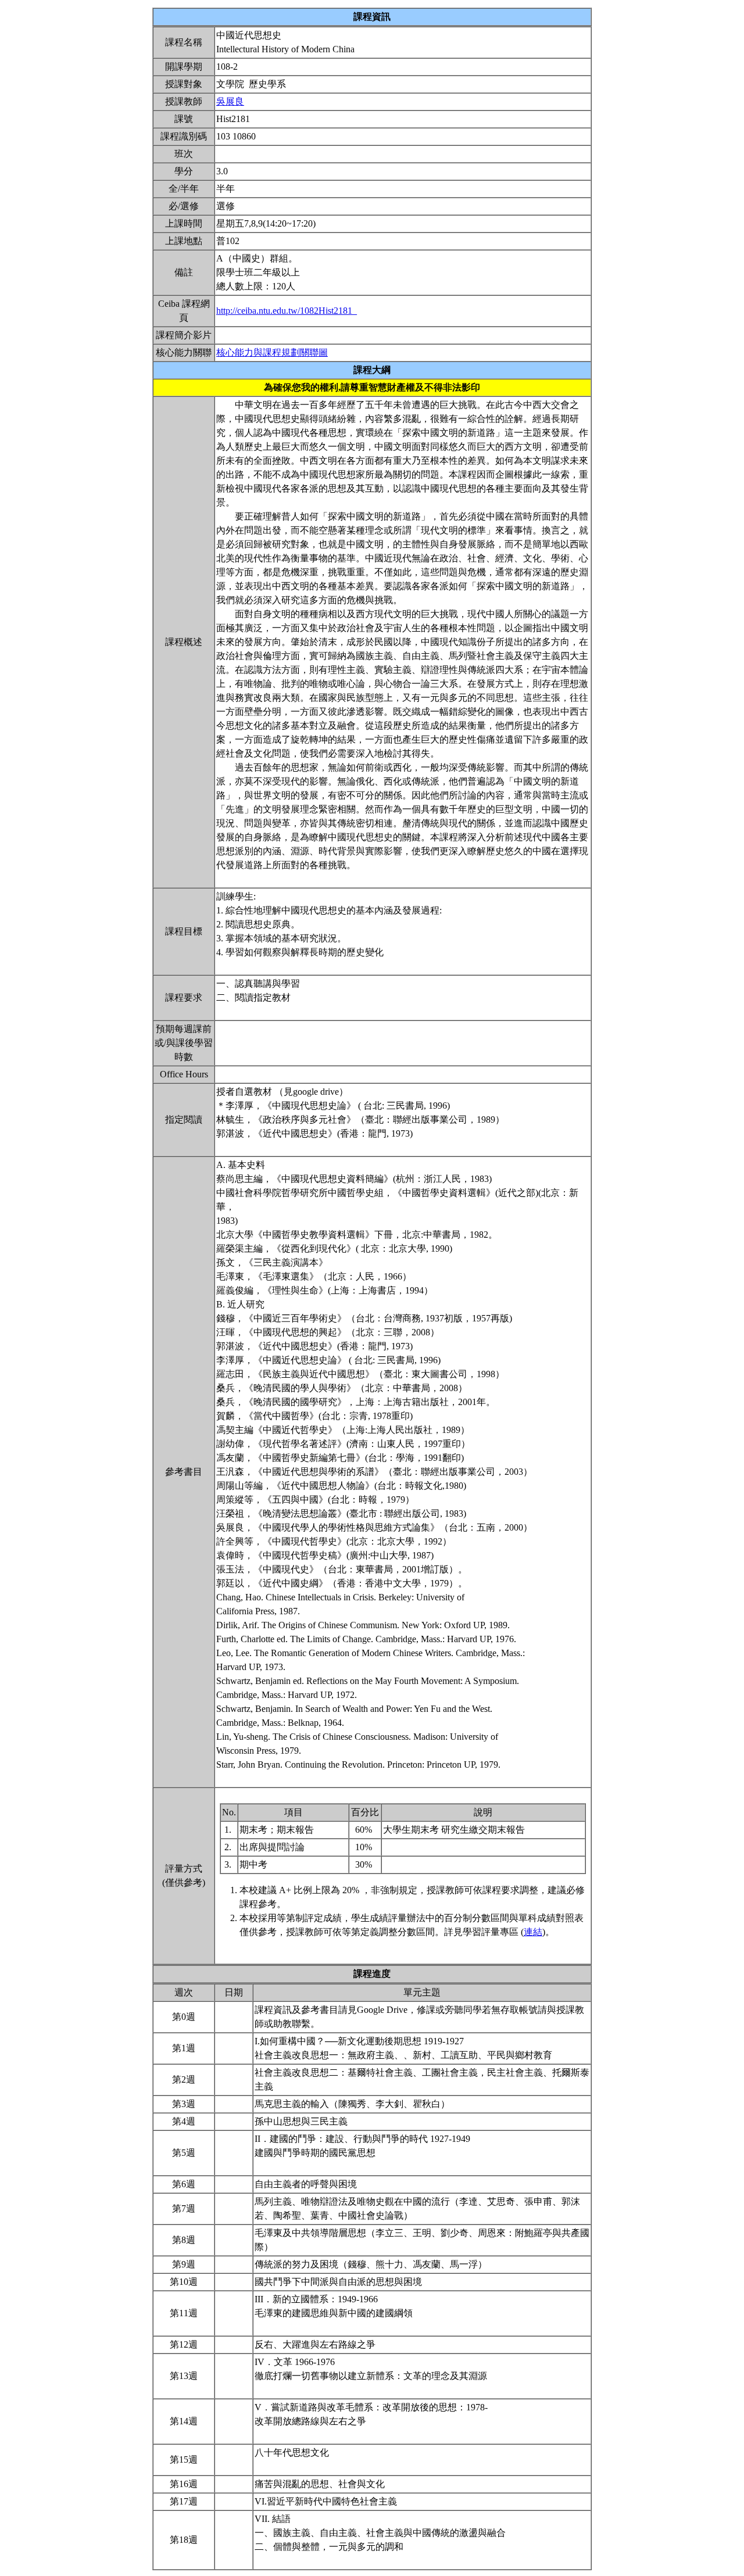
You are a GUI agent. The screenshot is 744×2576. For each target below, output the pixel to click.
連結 (533, 1932)
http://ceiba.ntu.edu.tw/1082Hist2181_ (287, 311)
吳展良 (230, 101)
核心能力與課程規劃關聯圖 (272, 352)
